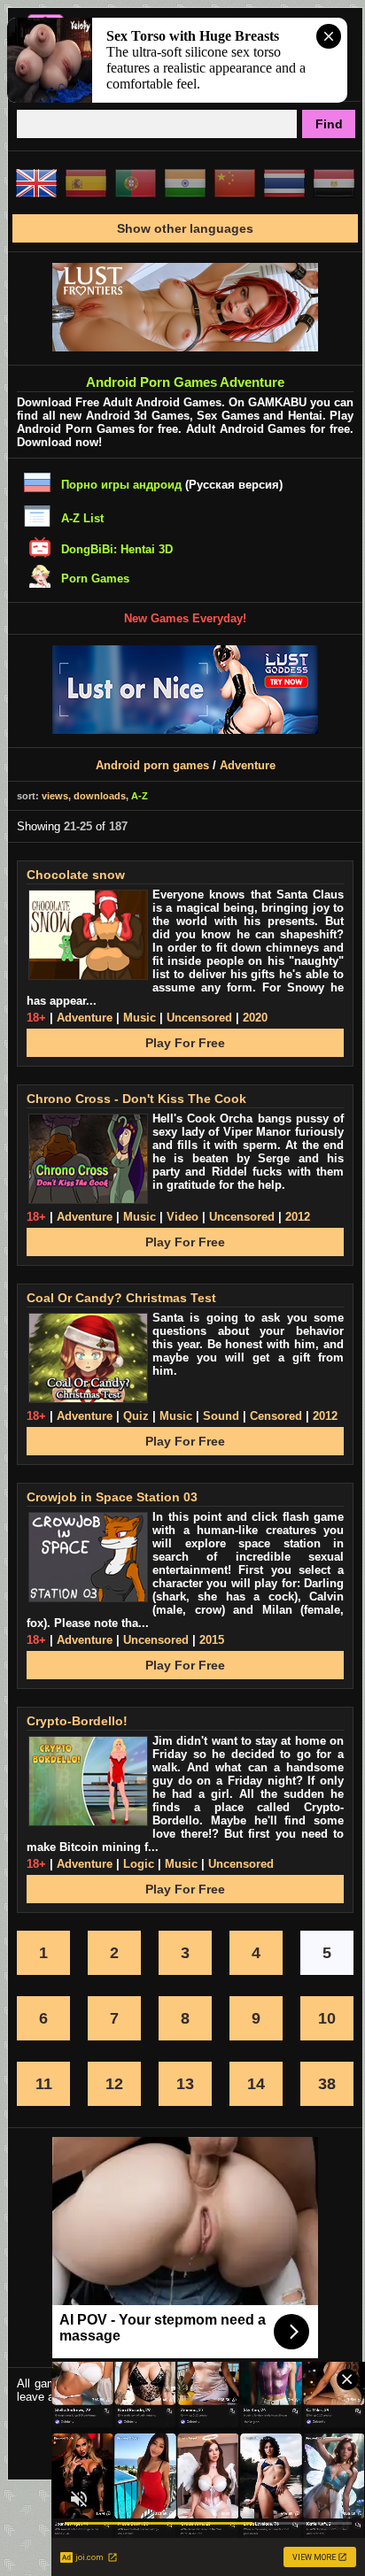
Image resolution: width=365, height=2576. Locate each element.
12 (114, 2084)
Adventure (248, 765)
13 (185, 2084)
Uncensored (199, 1018)
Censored (276, 1416)
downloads (100, 796)
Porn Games (95, 578)
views (55, 796)
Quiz (136, 1416)
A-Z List (82, 518)
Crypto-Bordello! (77, 1721)
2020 (255, 1018)
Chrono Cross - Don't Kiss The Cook (136, 1099)
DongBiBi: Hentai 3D (117, 549)
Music (140, 1018)
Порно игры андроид (121, 485)
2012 (298, 1217)
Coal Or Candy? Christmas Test (121, 1298)
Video (182, 1217)
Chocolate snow (76, 875)
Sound (221, 1416)
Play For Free (185, 1043)
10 (327, 2018)
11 (44, 2084)
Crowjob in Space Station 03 (112, 1497)
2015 (212, 1640)
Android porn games (152, 765)
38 (327, 2084)
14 (256, 2084)
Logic (139, 1864)
